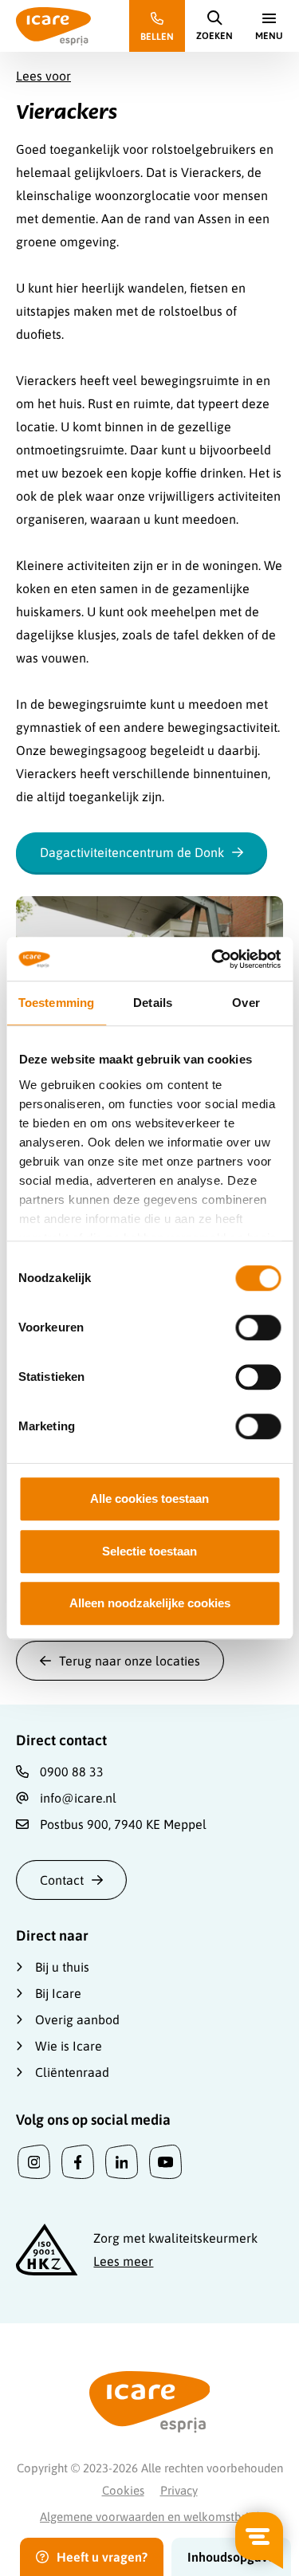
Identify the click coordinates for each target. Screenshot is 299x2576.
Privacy (179, 2490)
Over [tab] (246, 1003)
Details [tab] (153, 1003)
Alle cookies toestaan (149, 1498)
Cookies (123, 2490)
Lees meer (123, 2261)
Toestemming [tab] (56, 1003)
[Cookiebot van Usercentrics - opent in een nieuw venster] (213, 959)
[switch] (258, 1327)
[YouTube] (165, 2162)
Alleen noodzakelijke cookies (150, 1603)
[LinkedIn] (122, 2162)
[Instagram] (34, 2162)
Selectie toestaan (149, 1551)
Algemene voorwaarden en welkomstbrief (149, 2517)
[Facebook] (78, 2162)
